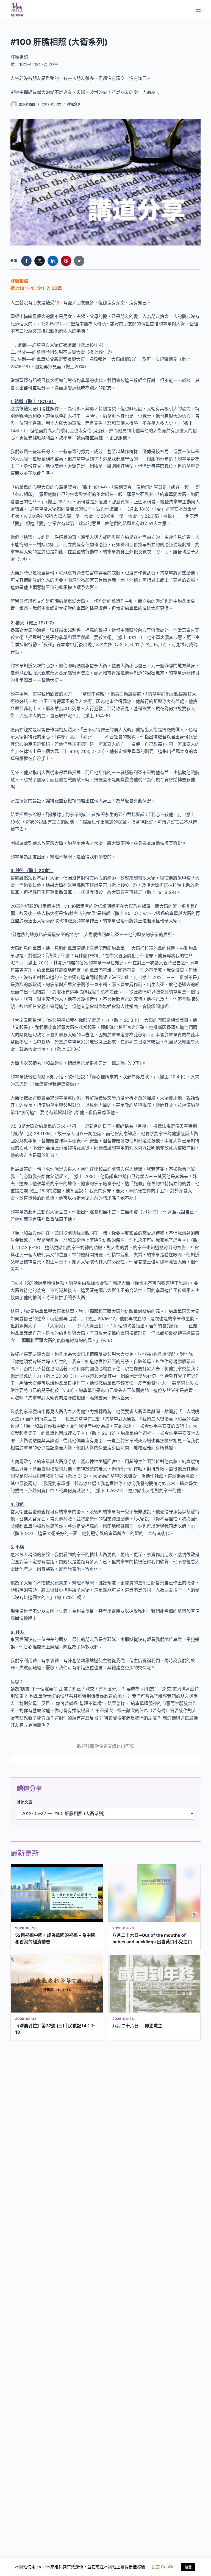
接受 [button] (188, 2567)
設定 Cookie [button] (163, 2567)
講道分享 (74, 104)
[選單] (198, 10)
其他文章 (24, 1802)
